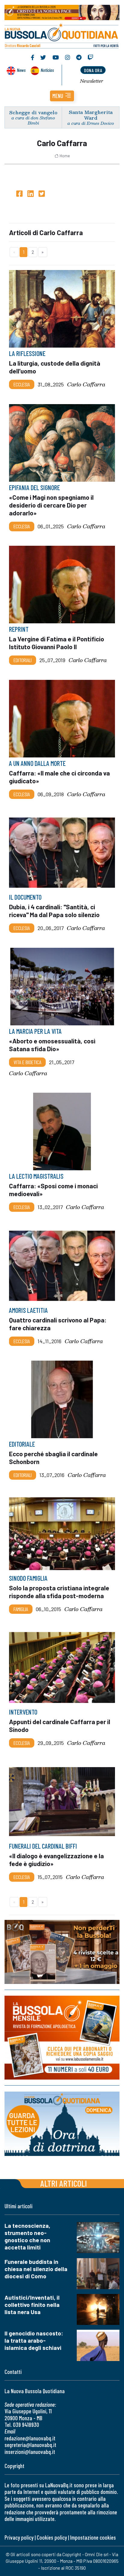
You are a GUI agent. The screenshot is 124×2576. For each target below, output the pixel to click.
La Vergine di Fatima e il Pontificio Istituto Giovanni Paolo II (57, 643)
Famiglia (21, 1609)
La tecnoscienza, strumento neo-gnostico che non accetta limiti (27, 2236)
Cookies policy (52, 2537)
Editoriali (23, 660)
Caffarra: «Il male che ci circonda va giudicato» (59, 777)
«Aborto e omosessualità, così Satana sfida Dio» (52, 1044)
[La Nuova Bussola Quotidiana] (62, 35)
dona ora (93, 70)
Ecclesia (22, 384)
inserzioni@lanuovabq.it (30, 2452)
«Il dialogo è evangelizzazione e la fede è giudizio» (56, 1859)
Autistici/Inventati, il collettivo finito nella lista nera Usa (32, 2305)
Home (65, 156)
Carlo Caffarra (86, 384)
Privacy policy (19, 2537)
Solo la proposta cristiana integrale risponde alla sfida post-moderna (59, 1591)
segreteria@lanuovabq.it (30, 2445)
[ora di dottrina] (62, 2124)
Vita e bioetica (27, 1062)
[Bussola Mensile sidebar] (62, 2038)
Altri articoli (64, 2183)
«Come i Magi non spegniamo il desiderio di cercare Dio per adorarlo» (51, 505)
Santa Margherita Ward (91, 115)
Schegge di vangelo (33, 112)
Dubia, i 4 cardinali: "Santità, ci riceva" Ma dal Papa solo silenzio (54, 911)
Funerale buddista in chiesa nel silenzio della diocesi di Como (36, 2269)
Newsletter (92, 81)
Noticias (47, 70)
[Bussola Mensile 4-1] (62, 1952)
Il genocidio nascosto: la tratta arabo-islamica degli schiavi (34, 2340)
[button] (62, 96)
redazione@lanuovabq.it (30, 2438)
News (21, 70)
